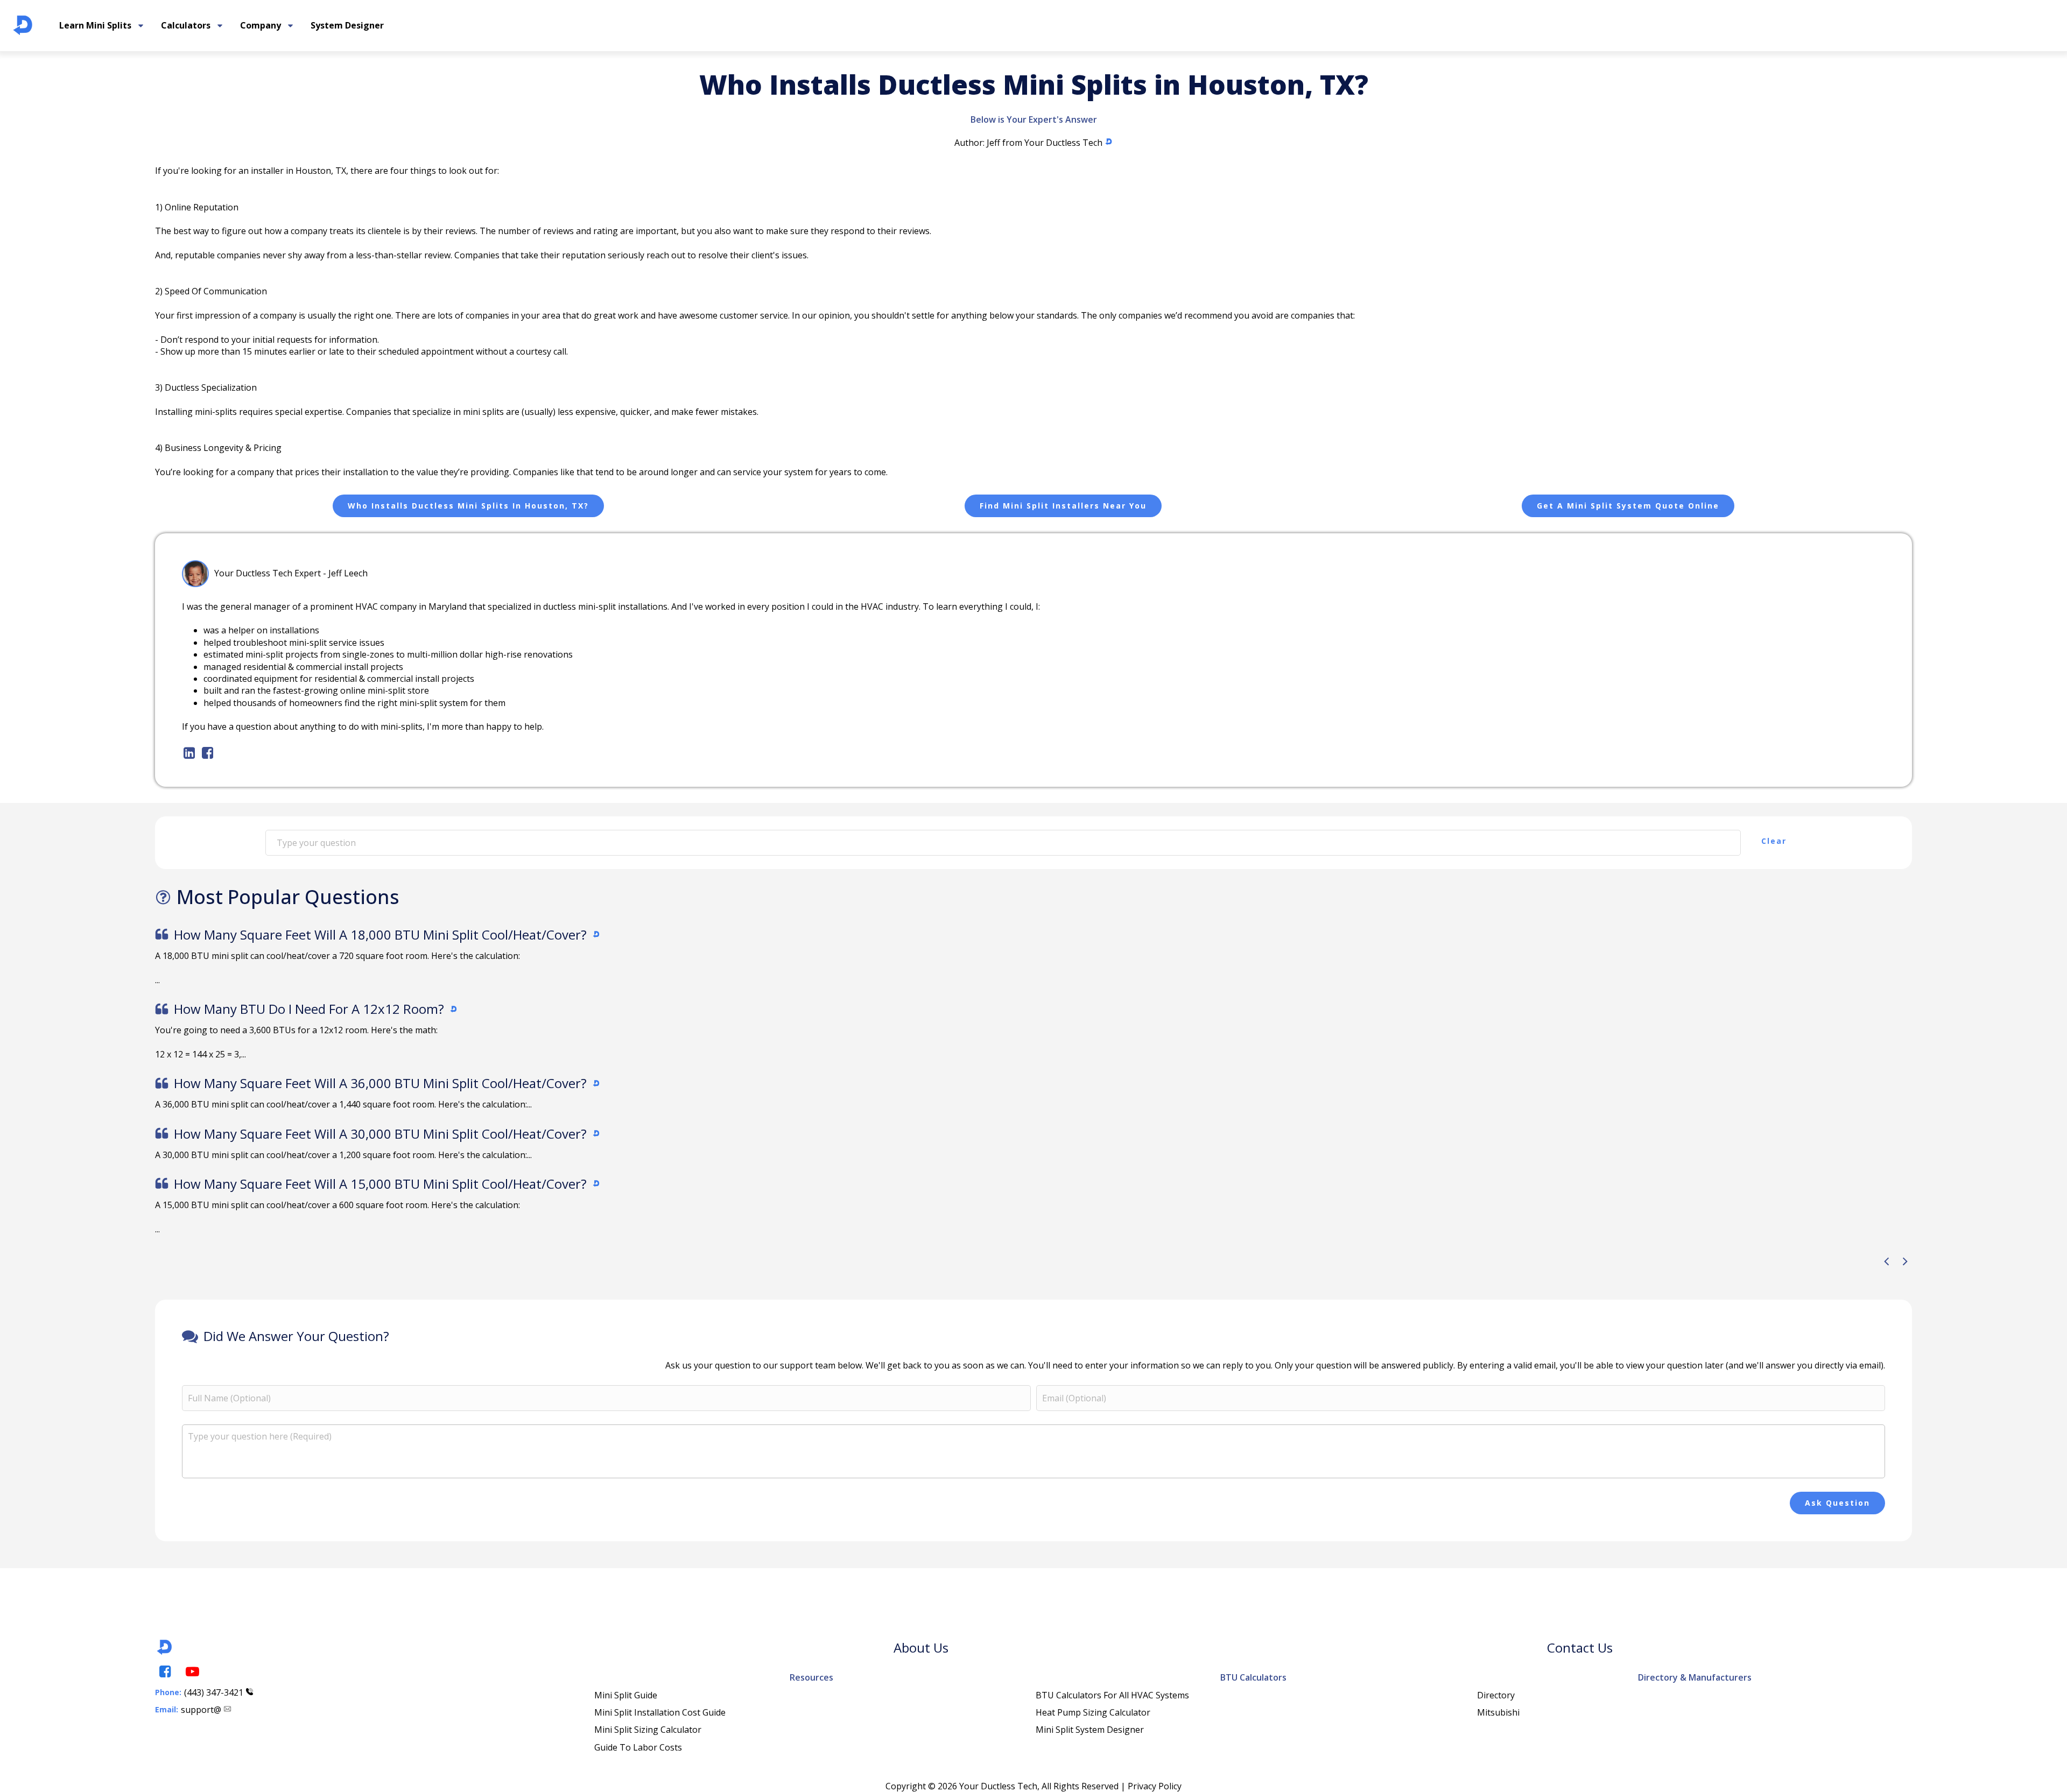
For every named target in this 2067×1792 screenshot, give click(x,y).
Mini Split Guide (626, 1695)
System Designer (347, 25)
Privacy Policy (1155, 1786)
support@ (201, 1710)
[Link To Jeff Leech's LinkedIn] (188, 753)
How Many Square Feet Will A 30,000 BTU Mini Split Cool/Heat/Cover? (380, 1134)
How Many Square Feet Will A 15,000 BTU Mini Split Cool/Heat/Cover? (380, 1184)
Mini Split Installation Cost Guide (660, 1712)
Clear (1774, 841)
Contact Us (1580, 1648)
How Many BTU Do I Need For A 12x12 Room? (309, 1009)
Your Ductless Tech (1063, 143)
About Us (921, 1648)
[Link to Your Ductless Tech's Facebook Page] (164, 1672)
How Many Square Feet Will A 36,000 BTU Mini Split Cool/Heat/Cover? (380, 1083)
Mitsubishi (1498, 1712)
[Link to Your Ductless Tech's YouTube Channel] (192, 1672)
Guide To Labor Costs (638, 1747)
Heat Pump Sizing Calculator (1093, 1712)
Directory (1496, 1695)
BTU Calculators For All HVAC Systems (1112, 1695)
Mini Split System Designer (1090, 1730)
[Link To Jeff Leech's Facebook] (207, 753)
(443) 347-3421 (214, 1692)
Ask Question (1837, 1503)
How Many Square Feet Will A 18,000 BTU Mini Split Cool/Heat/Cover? (380, 934)
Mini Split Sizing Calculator (648, 1730)
